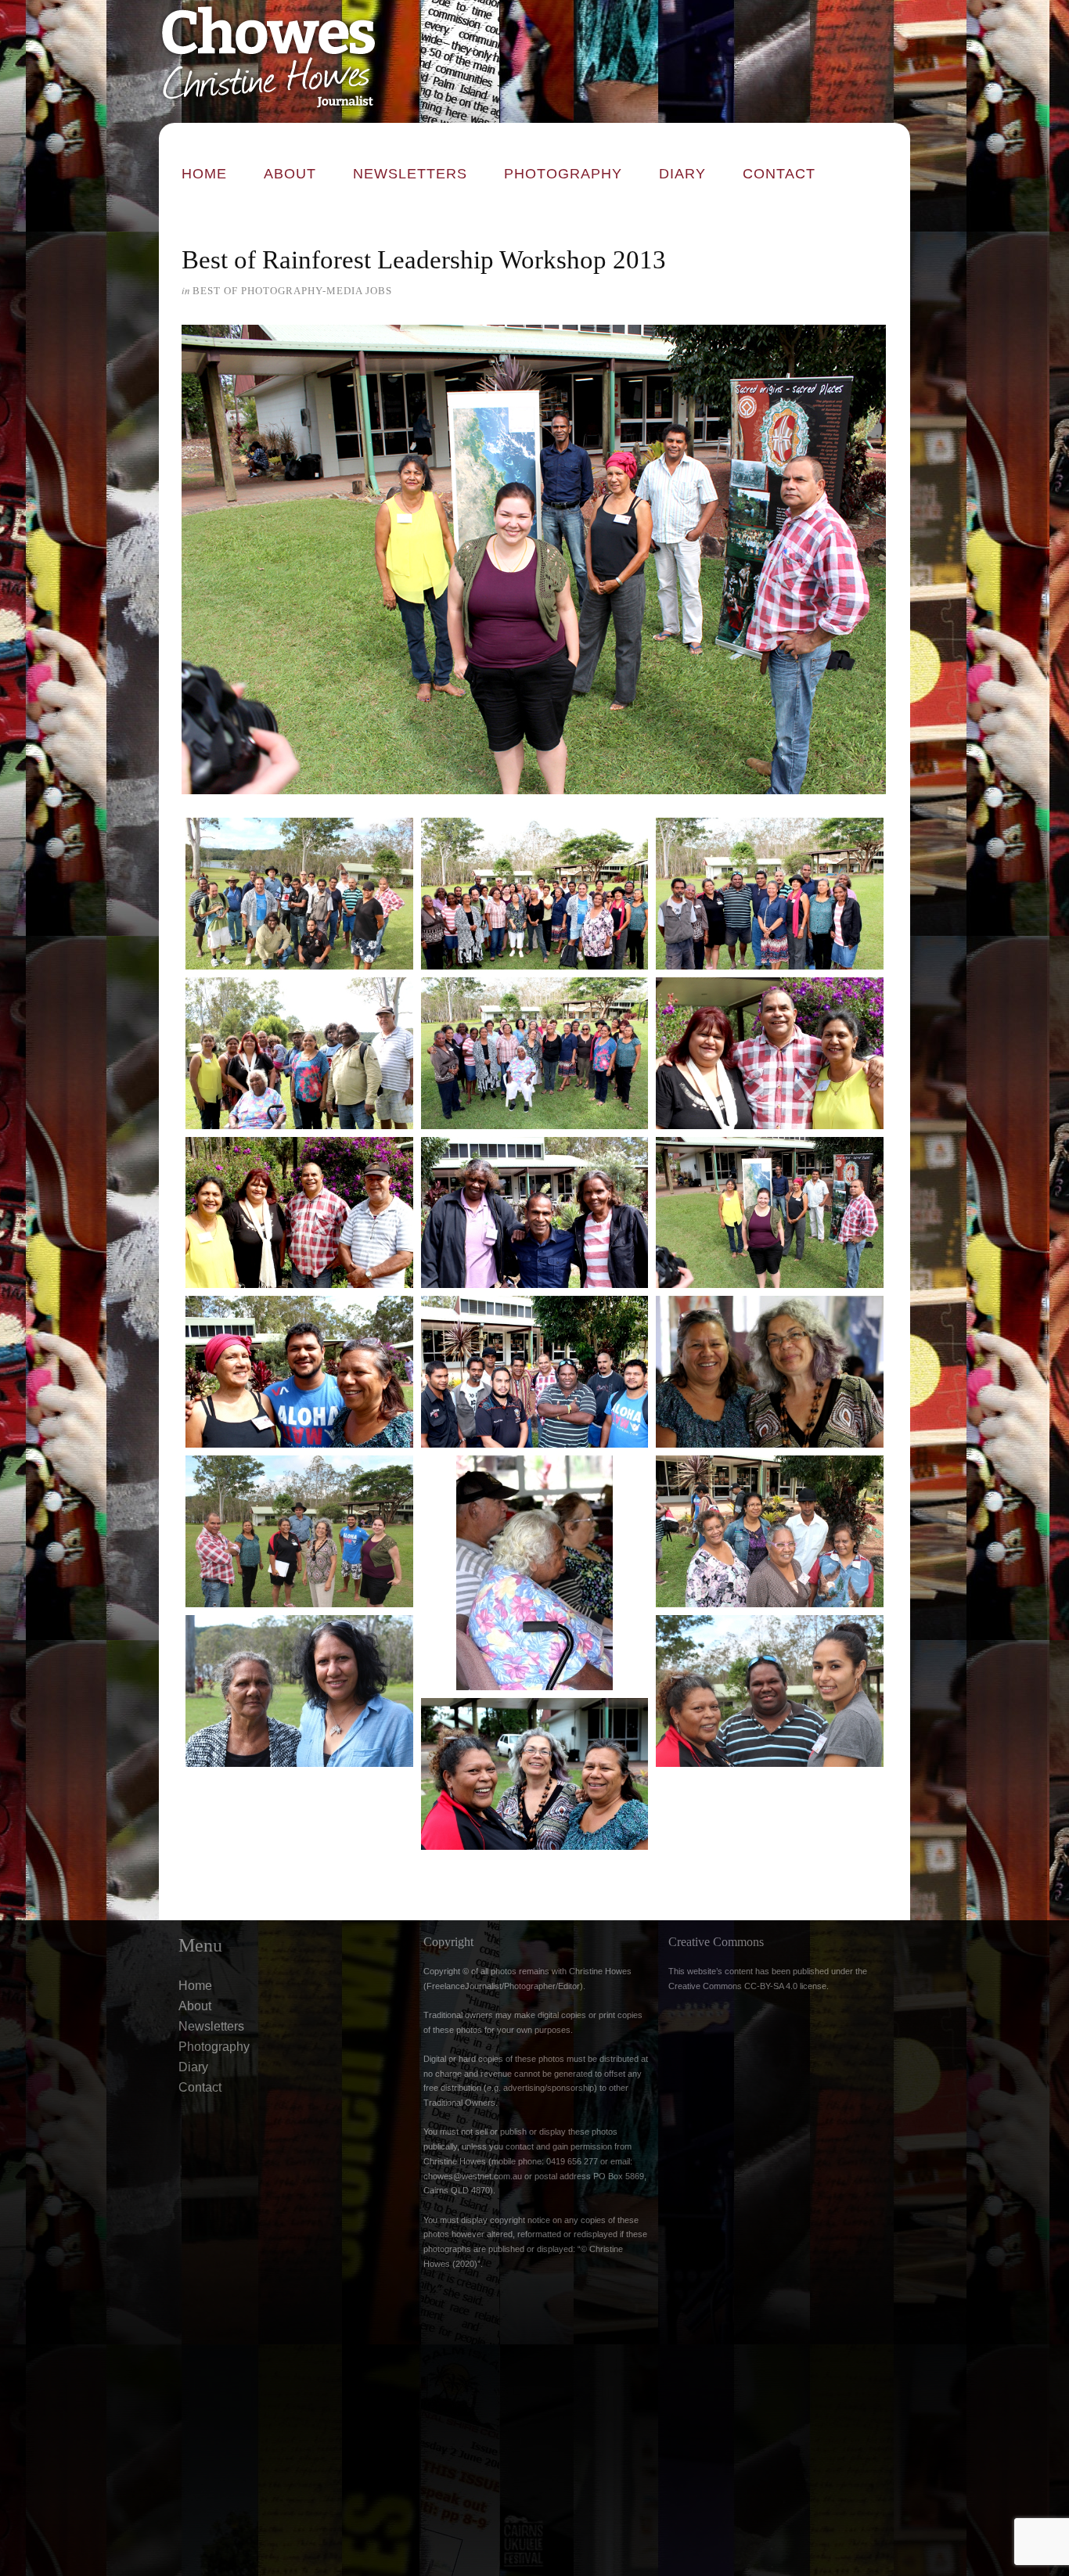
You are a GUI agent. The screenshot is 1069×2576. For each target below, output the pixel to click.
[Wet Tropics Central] (535, 894)
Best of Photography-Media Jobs (292, 291)
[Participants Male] (299, 894)
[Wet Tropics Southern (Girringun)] (299, 1053)
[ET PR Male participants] (535, 1372)
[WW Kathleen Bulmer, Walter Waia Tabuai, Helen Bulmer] (535, 1213)
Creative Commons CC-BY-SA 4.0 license (747, 1986)
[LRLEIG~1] (299, 1213)
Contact (779, 174)
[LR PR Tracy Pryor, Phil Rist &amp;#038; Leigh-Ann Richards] (770, 1053)
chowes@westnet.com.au (473, 2176)
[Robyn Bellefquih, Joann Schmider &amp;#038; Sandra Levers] (535, 1774)
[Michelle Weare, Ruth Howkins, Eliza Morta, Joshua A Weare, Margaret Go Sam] (770, 1531)
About (290, 174)
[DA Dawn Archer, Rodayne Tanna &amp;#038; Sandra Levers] (299, 1372)
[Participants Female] (535, 1053)
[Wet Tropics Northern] (770, 894)
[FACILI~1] (299, 1531)
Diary (682, 174)
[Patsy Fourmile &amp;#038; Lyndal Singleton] (299, 1691)
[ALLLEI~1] (770, 1213)
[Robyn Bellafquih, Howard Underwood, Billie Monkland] (770, 1691)
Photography (563, 174)
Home (204, 174)
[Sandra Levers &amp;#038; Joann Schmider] (770, 1372)
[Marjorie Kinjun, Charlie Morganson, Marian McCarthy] (535, 1573)
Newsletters (410, 174)
